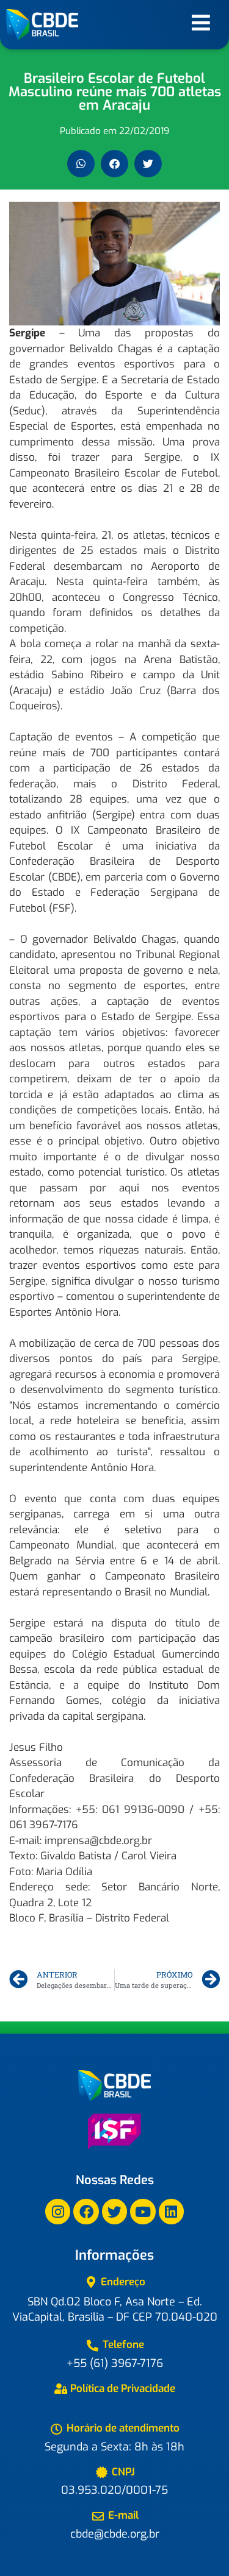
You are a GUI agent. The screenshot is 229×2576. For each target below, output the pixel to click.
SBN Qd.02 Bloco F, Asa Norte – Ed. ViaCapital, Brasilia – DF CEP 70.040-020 (115, 2309)
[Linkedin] (171, 2211)
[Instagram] (58, 2211)
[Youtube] (143, 2211)
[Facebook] (86, 2211)
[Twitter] (114, 2211)
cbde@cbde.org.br (115, 2534)
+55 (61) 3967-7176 (115, 2363)
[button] (81, 164)
